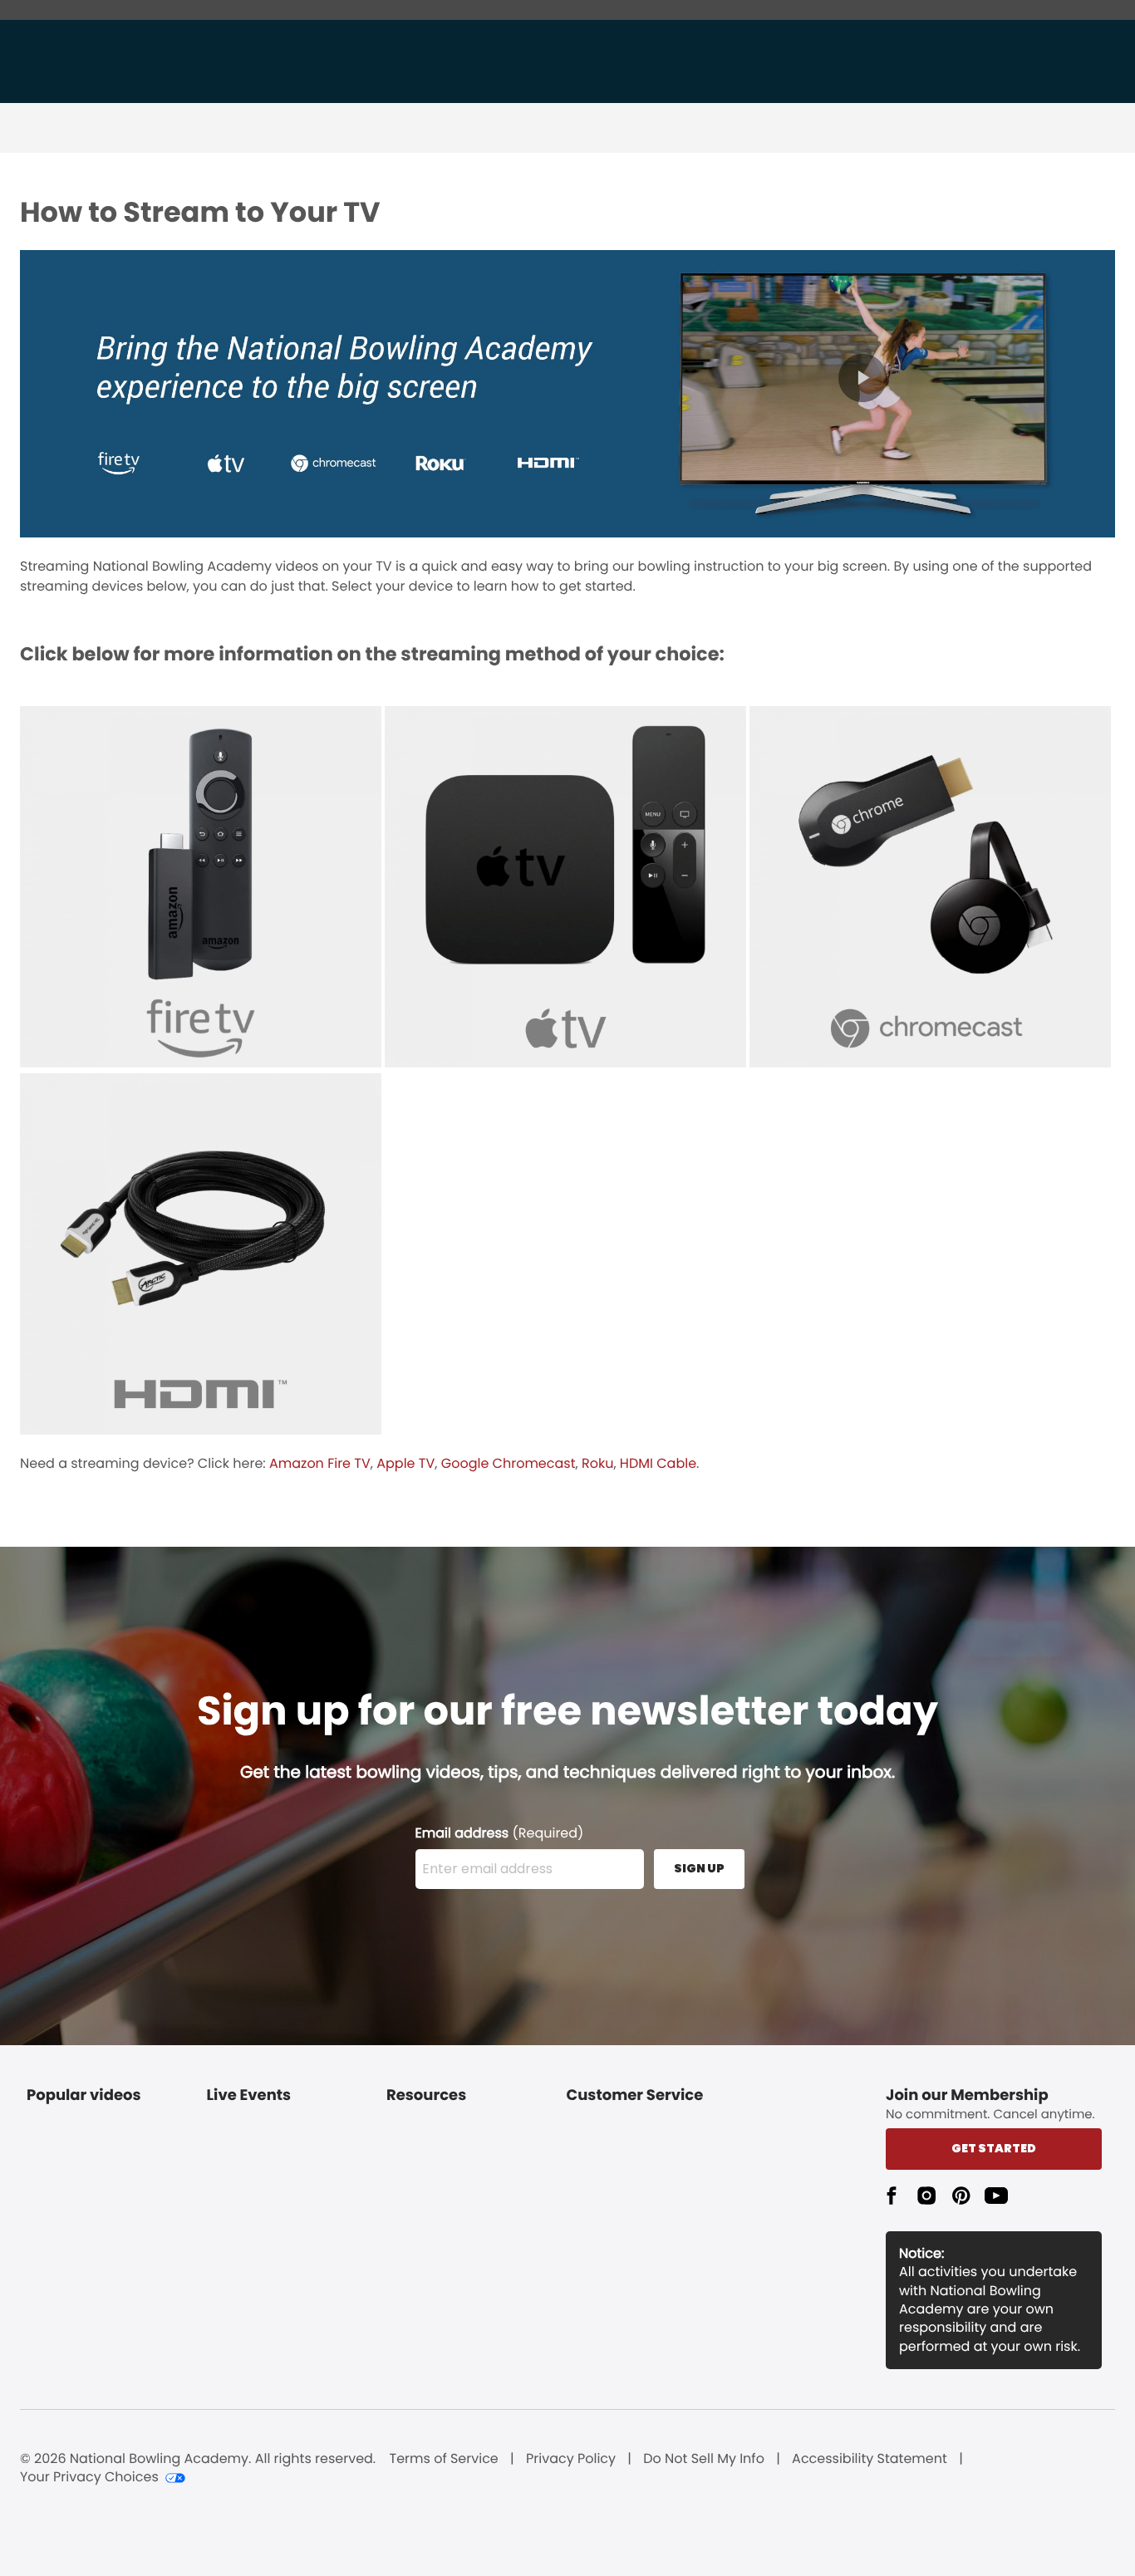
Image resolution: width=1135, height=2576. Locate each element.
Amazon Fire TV (320, 1463)
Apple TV (405, 1463)
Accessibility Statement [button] (870, 2459)
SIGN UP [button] (699, 1868)
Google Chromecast (509, 1463)
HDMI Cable (658, 1463)
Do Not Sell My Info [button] (704, 2459)
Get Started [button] (994, 2148)
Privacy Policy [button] (571, 2459)
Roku (597, 1463)
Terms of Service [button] (444, 2459)
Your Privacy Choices (89, 2477)
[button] (892, 2196)
